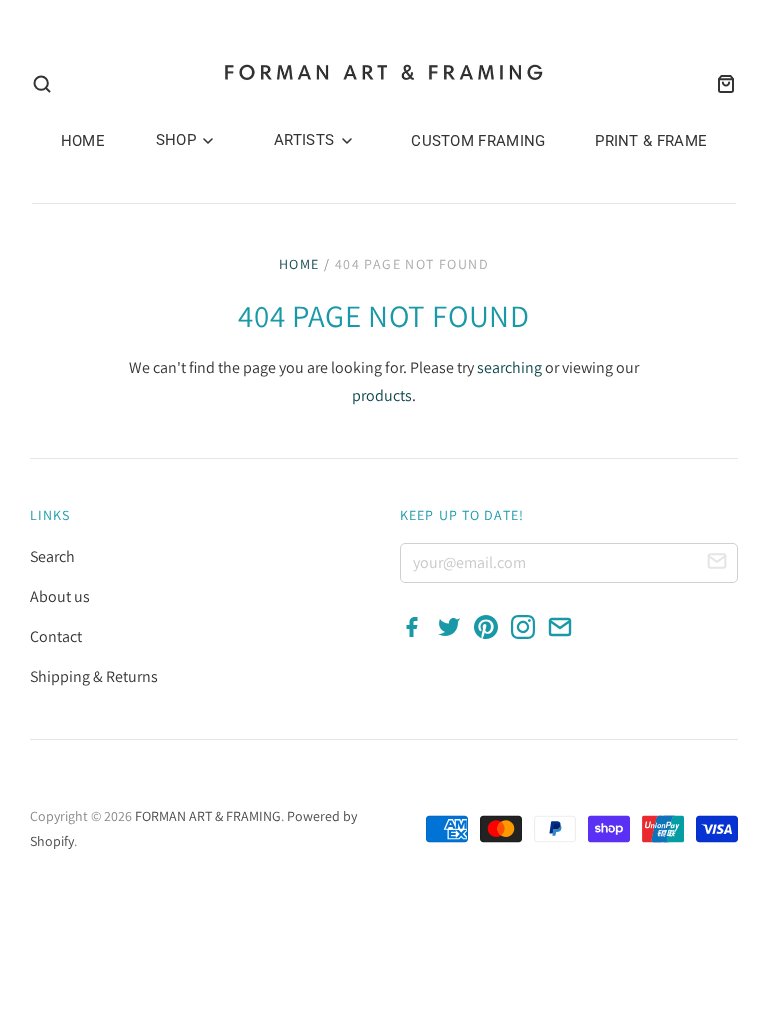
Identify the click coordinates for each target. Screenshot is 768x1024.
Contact (56, 636)
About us (60, 596)
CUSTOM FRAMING (478, 141)
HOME (83, 141)
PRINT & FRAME (651, 141)
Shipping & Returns (94, 676)
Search (52, 556)
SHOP (178, 140)
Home (299, 264)
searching (509, 367)
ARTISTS (306, 140)
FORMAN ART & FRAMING (208, 816)
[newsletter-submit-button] (717, 564)
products (382, 395)
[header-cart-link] (720, 84)
